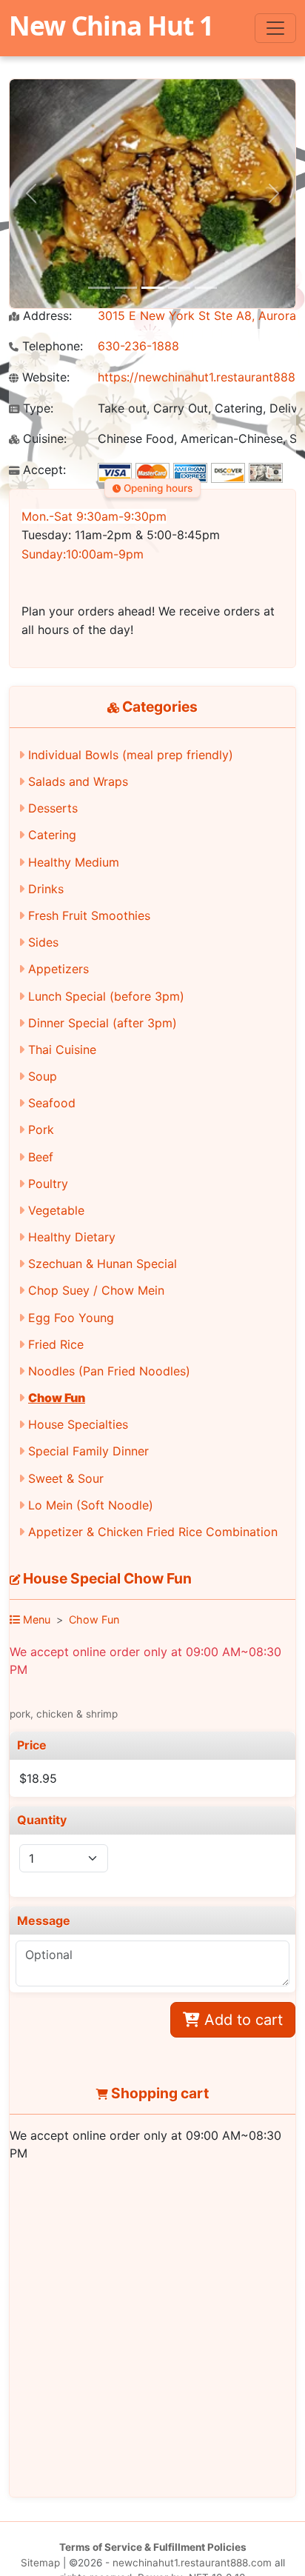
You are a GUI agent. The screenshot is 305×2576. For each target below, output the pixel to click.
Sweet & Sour (66, 1478)
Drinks (46, 889)
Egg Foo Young (71, 1318)
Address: (46, 316)
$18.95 (38, 1778)
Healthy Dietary (72, 1237)
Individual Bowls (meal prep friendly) (131, 755)
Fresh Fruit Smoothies (89, 915)
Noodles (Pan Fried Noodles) (109, 1371)
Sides (43, 942)
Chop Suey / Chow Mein (96, 1290)
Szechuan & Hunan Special (103, 1264)
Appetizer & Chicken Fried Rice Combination (153, 1532)
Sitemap (40, 2563)
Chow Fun (57, 1398)
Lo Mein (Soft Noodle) (91, 1505)
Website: (44, 377)
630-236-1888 (138, 346)
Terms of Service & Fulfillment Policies (153, 2547)
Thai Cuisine (62, 1050)
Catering (52, 835)
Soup (43, 1076)
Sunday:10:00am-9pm (83, 554)
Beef (41, 1157)
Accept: (43, 470)
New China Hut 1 (111, 25)
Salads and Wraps (78, 781)
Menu (35, 1619)
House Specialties (78, 1424)
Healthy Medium (74, 862)
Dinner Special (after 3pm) (103, 1023)
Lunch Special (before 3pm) (106, 996)
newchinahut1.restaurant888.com (192, 2563)
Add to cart (241, 2020)
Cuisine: (43, 439)
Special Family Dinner (88, 1451)
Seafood (52, 1103)
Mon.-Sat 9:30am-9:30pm (94, 516)
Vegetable (56, 1210)
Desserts (53, 808)
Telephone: (51, 346)
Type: (36, 408)
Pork (41, 1129)
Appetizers (58, 969)
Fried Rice (56, 1344)
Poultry (48, 1184)
